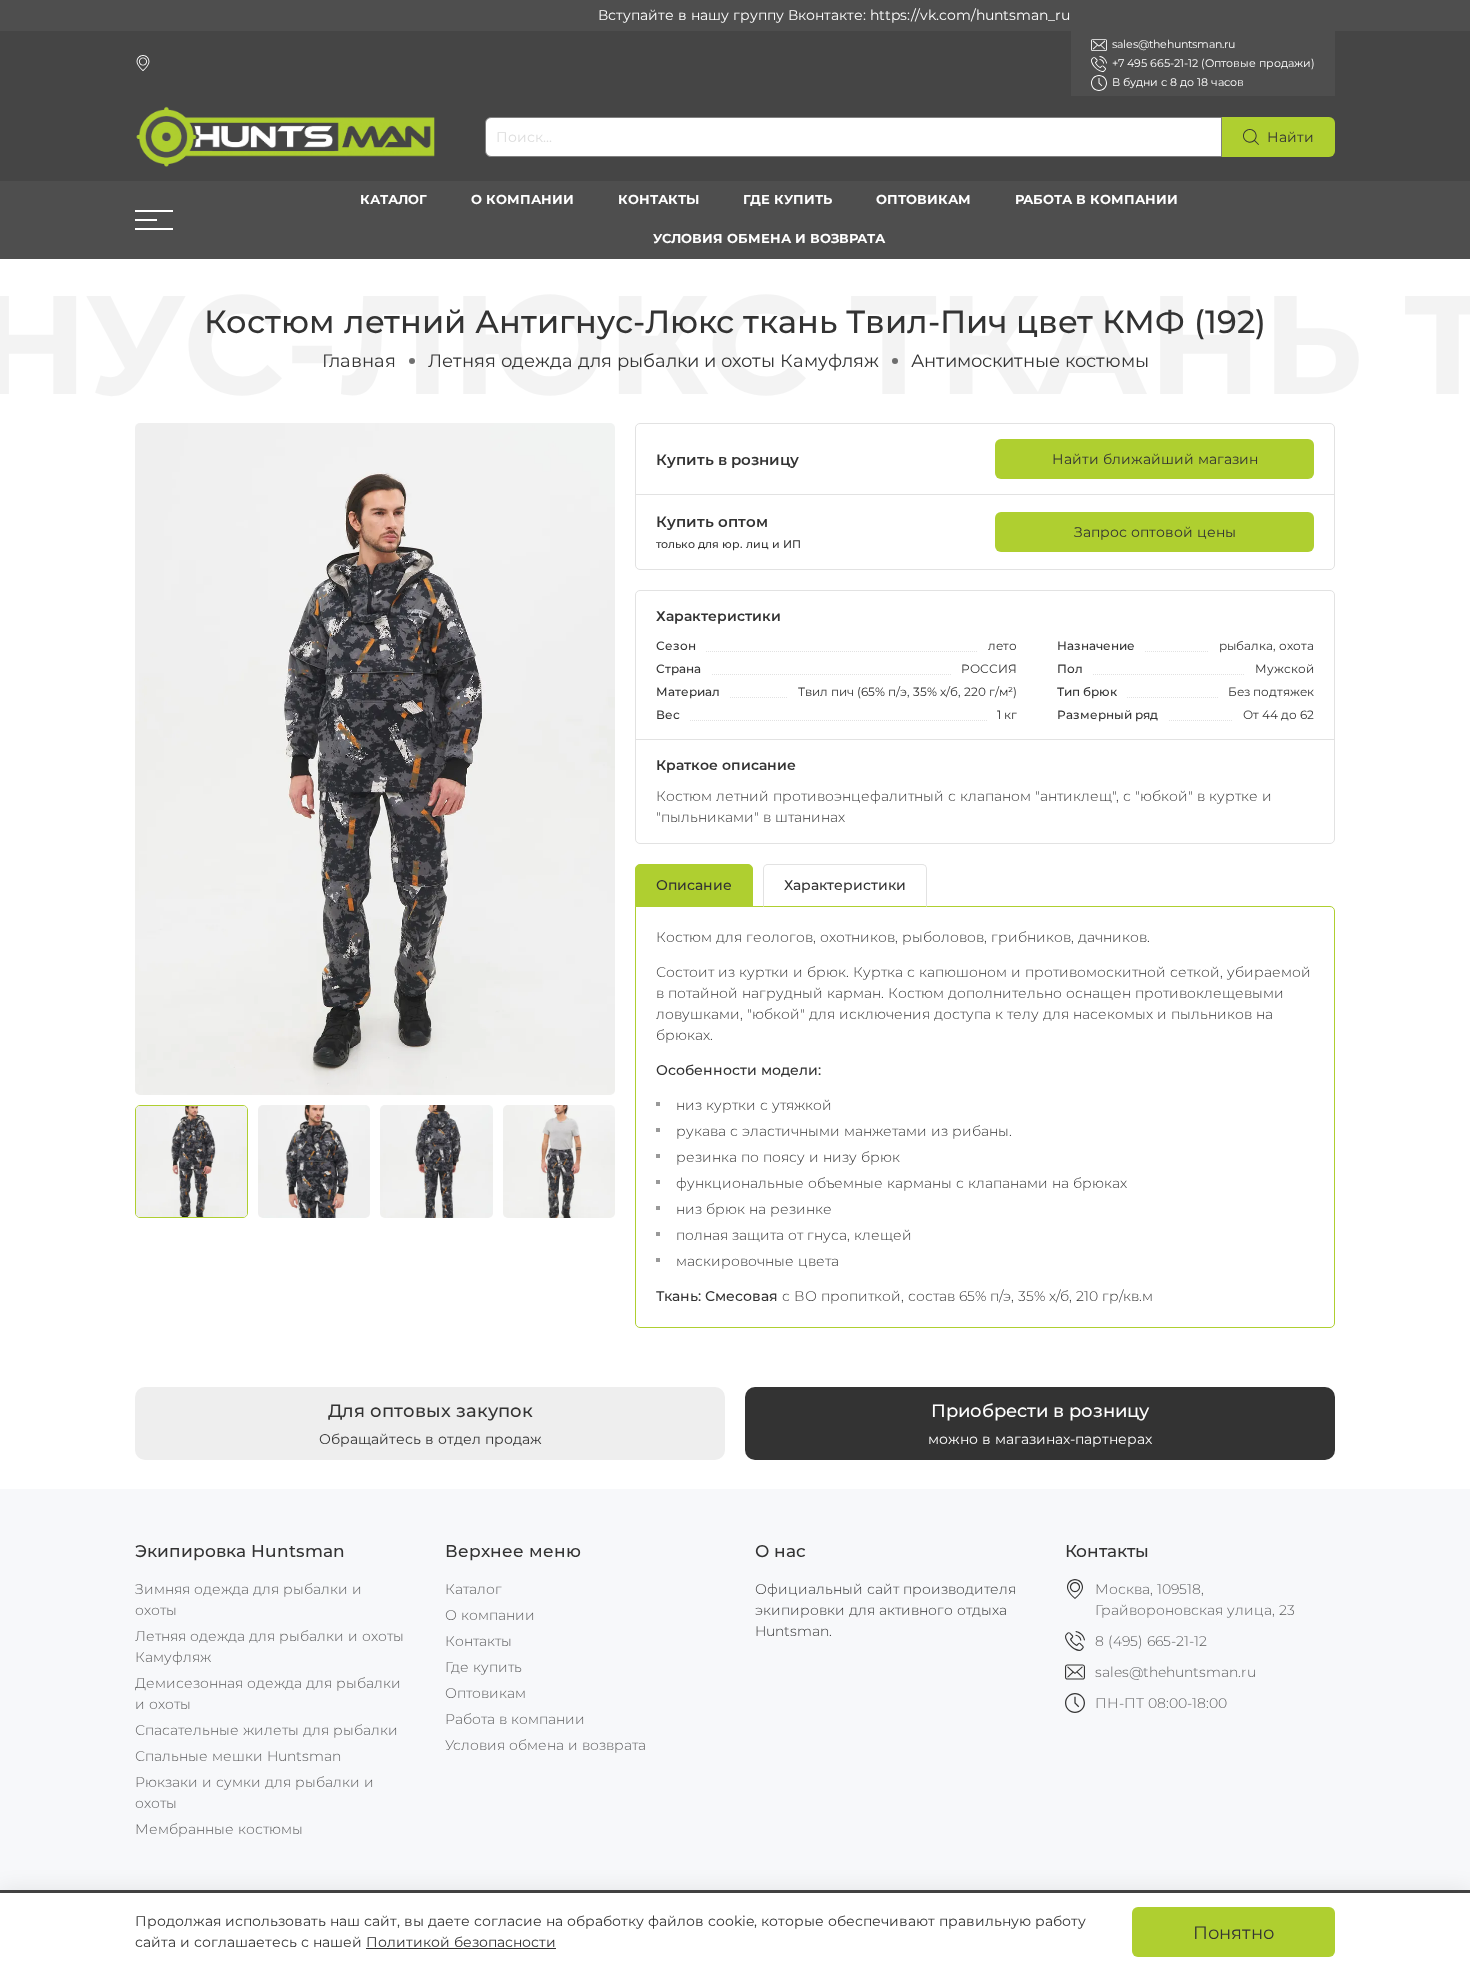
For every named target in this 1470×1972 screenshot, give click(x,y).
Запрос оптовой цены (1155, 532)
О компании (522, 199)
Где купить (787, 199)
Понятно (1233, 1932)
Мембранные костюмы (219, 1829)
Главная (359, 360)
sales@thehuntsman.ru (1175, 1672)
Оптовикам (923, 199)
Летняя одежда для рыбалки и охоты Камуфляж (653, 360)
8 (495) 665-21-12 (1151, 1641)
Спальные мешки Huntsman (238, 1756)
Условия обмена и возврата (769, 238)
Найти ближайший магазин (1155, 459)
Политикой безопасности (461, 1942)
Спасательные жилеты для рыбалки (266, 1730)
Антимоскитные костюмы (1030, 360)
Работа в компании (1096, 199)
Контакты (658, 199)
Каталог (393, 199)
